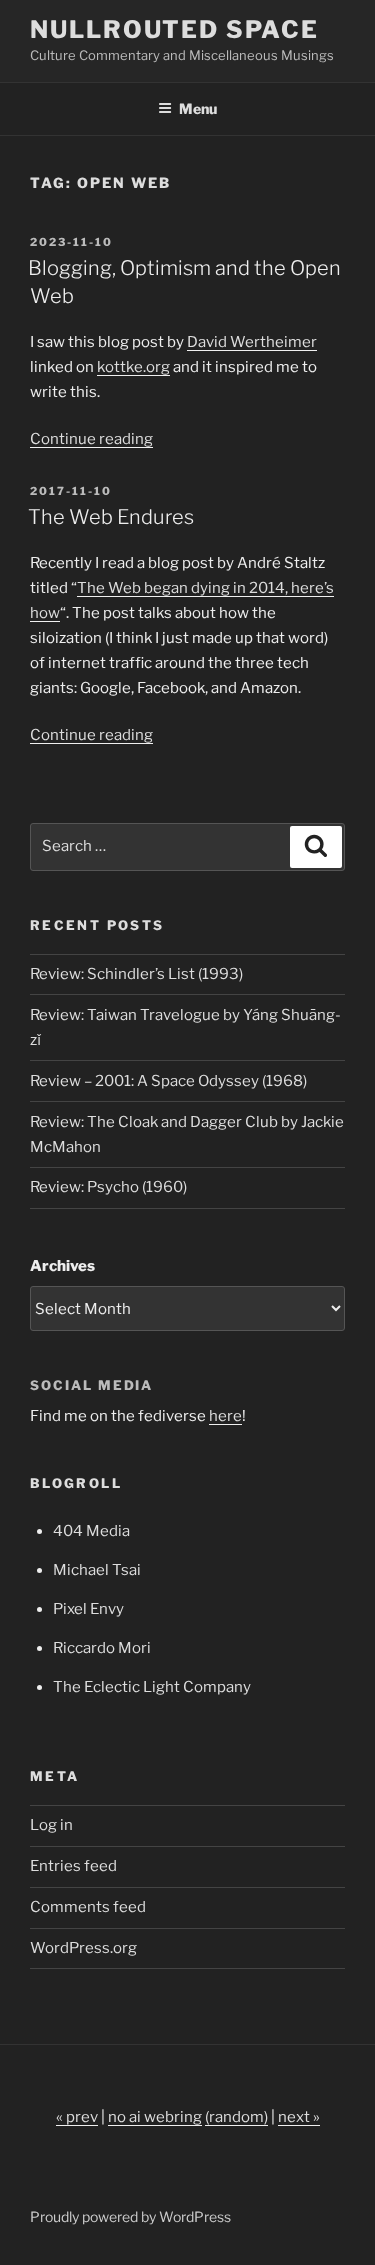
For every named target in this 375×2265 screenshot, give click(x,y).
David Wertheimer (252, 342)
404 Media (91, 1531)
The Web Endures (111, 517)
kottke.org (133, 367)
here (225, 1416)
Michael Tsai (97, 1570)
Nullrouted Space (174, 29)
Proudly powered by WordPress (130, 2216)
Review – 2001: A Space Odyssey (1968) (168, 1081)
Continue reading (91, 439)
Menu (198, 108)
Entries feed (73, 1866)
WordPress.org (83, 1948)
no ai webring (155, 2117)
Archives (62, 1266)
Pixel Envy (88, 1609)
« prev (77, 2117)
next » (299, 2117)
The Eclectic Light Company (152, 1687)
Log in (51, 1825)
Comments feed (88, 1907)
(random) (236, 2117)
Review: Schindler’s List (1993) (136, 974)
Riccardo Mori (102, 1648)
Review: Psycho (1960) (108, 1187)
